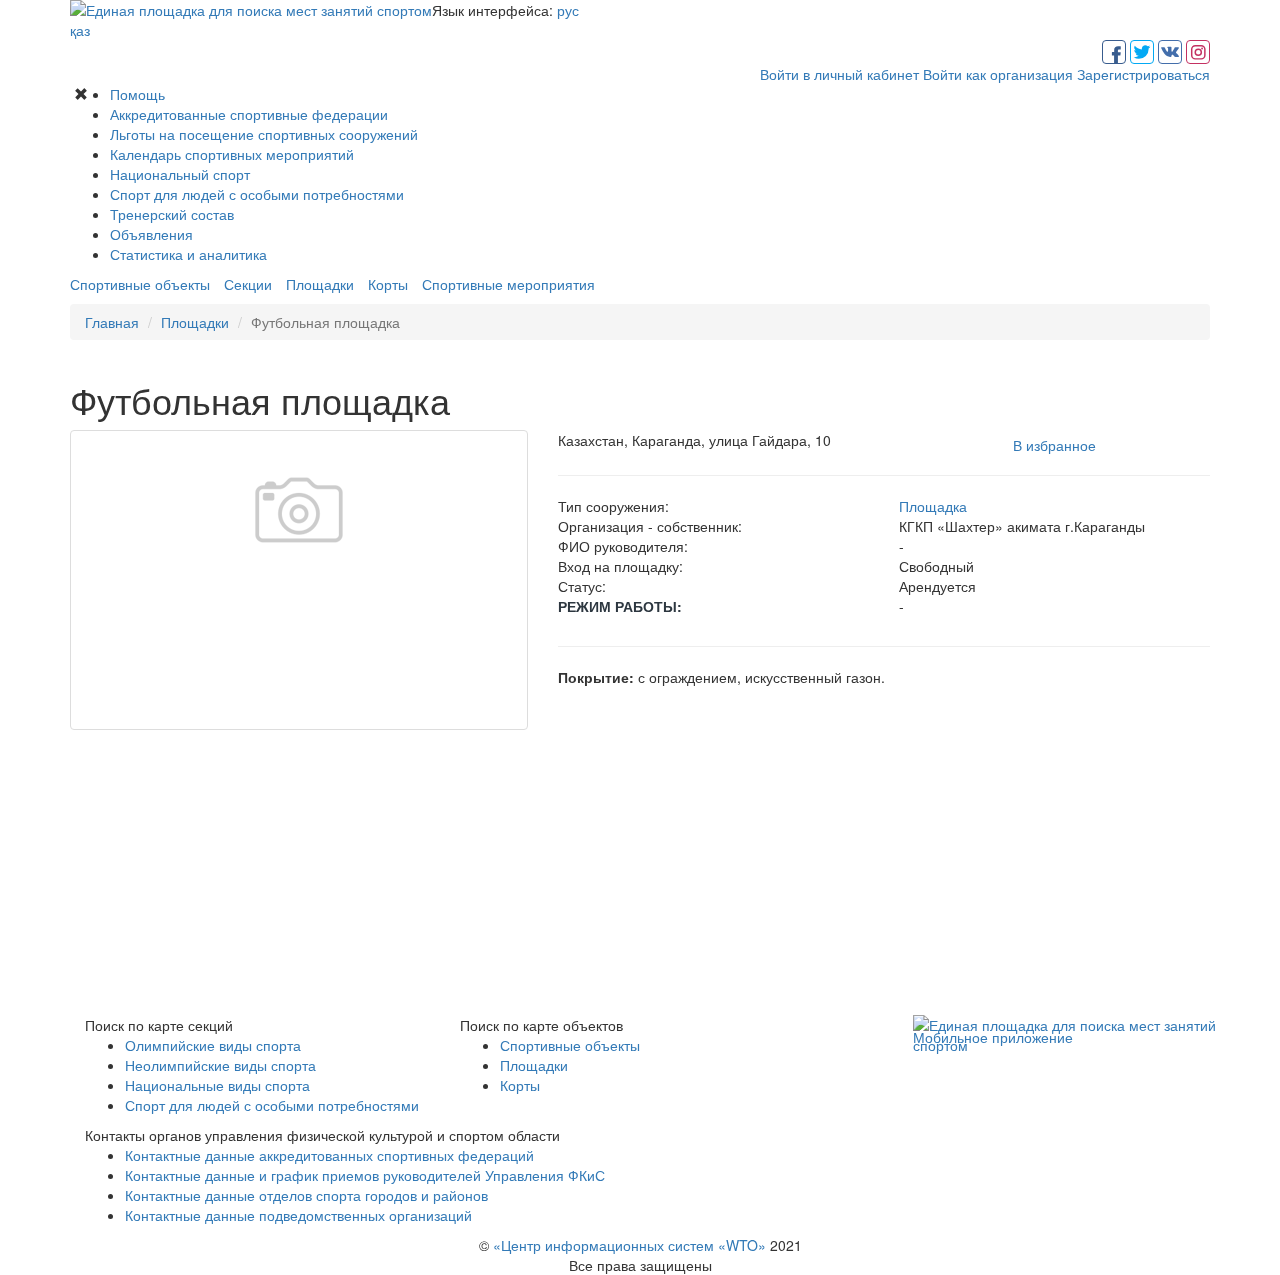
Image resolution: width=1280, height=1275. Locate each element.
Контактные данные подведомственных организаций (298, 1215)
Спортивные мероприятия (508, 284)
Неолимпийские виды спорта (220, 1065)
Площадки (320, 284)
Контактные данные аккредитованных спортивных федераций (329, 1155)
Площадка (933, 506)
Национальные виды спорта (217, 1085)
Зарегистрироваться (1143, 74)
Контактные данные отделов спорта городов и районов (306, 1195)
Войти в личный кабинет (839, 74)
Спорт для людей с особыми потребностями (257, 194)
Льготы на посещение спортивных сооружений (264, 134)
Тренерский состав (172, 214)
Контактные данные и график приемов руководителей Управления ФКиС (365, 1175)
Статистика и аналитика (188, 254)
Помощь (137, 94)
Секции (248, 284)
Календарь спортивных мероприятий (232, 154)
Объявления (151, 234)
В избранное (1054, 445)
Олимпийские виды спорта (213, 1045)
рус (568, 10)
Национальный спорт (180, 174)
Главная (112, 322)
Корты (388, 284)
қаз (80, 30)
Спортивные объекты (140, 284)
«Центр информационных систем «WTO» (629, 1245)
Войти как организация (998, 74)
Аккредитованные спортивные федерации (249, 114)
